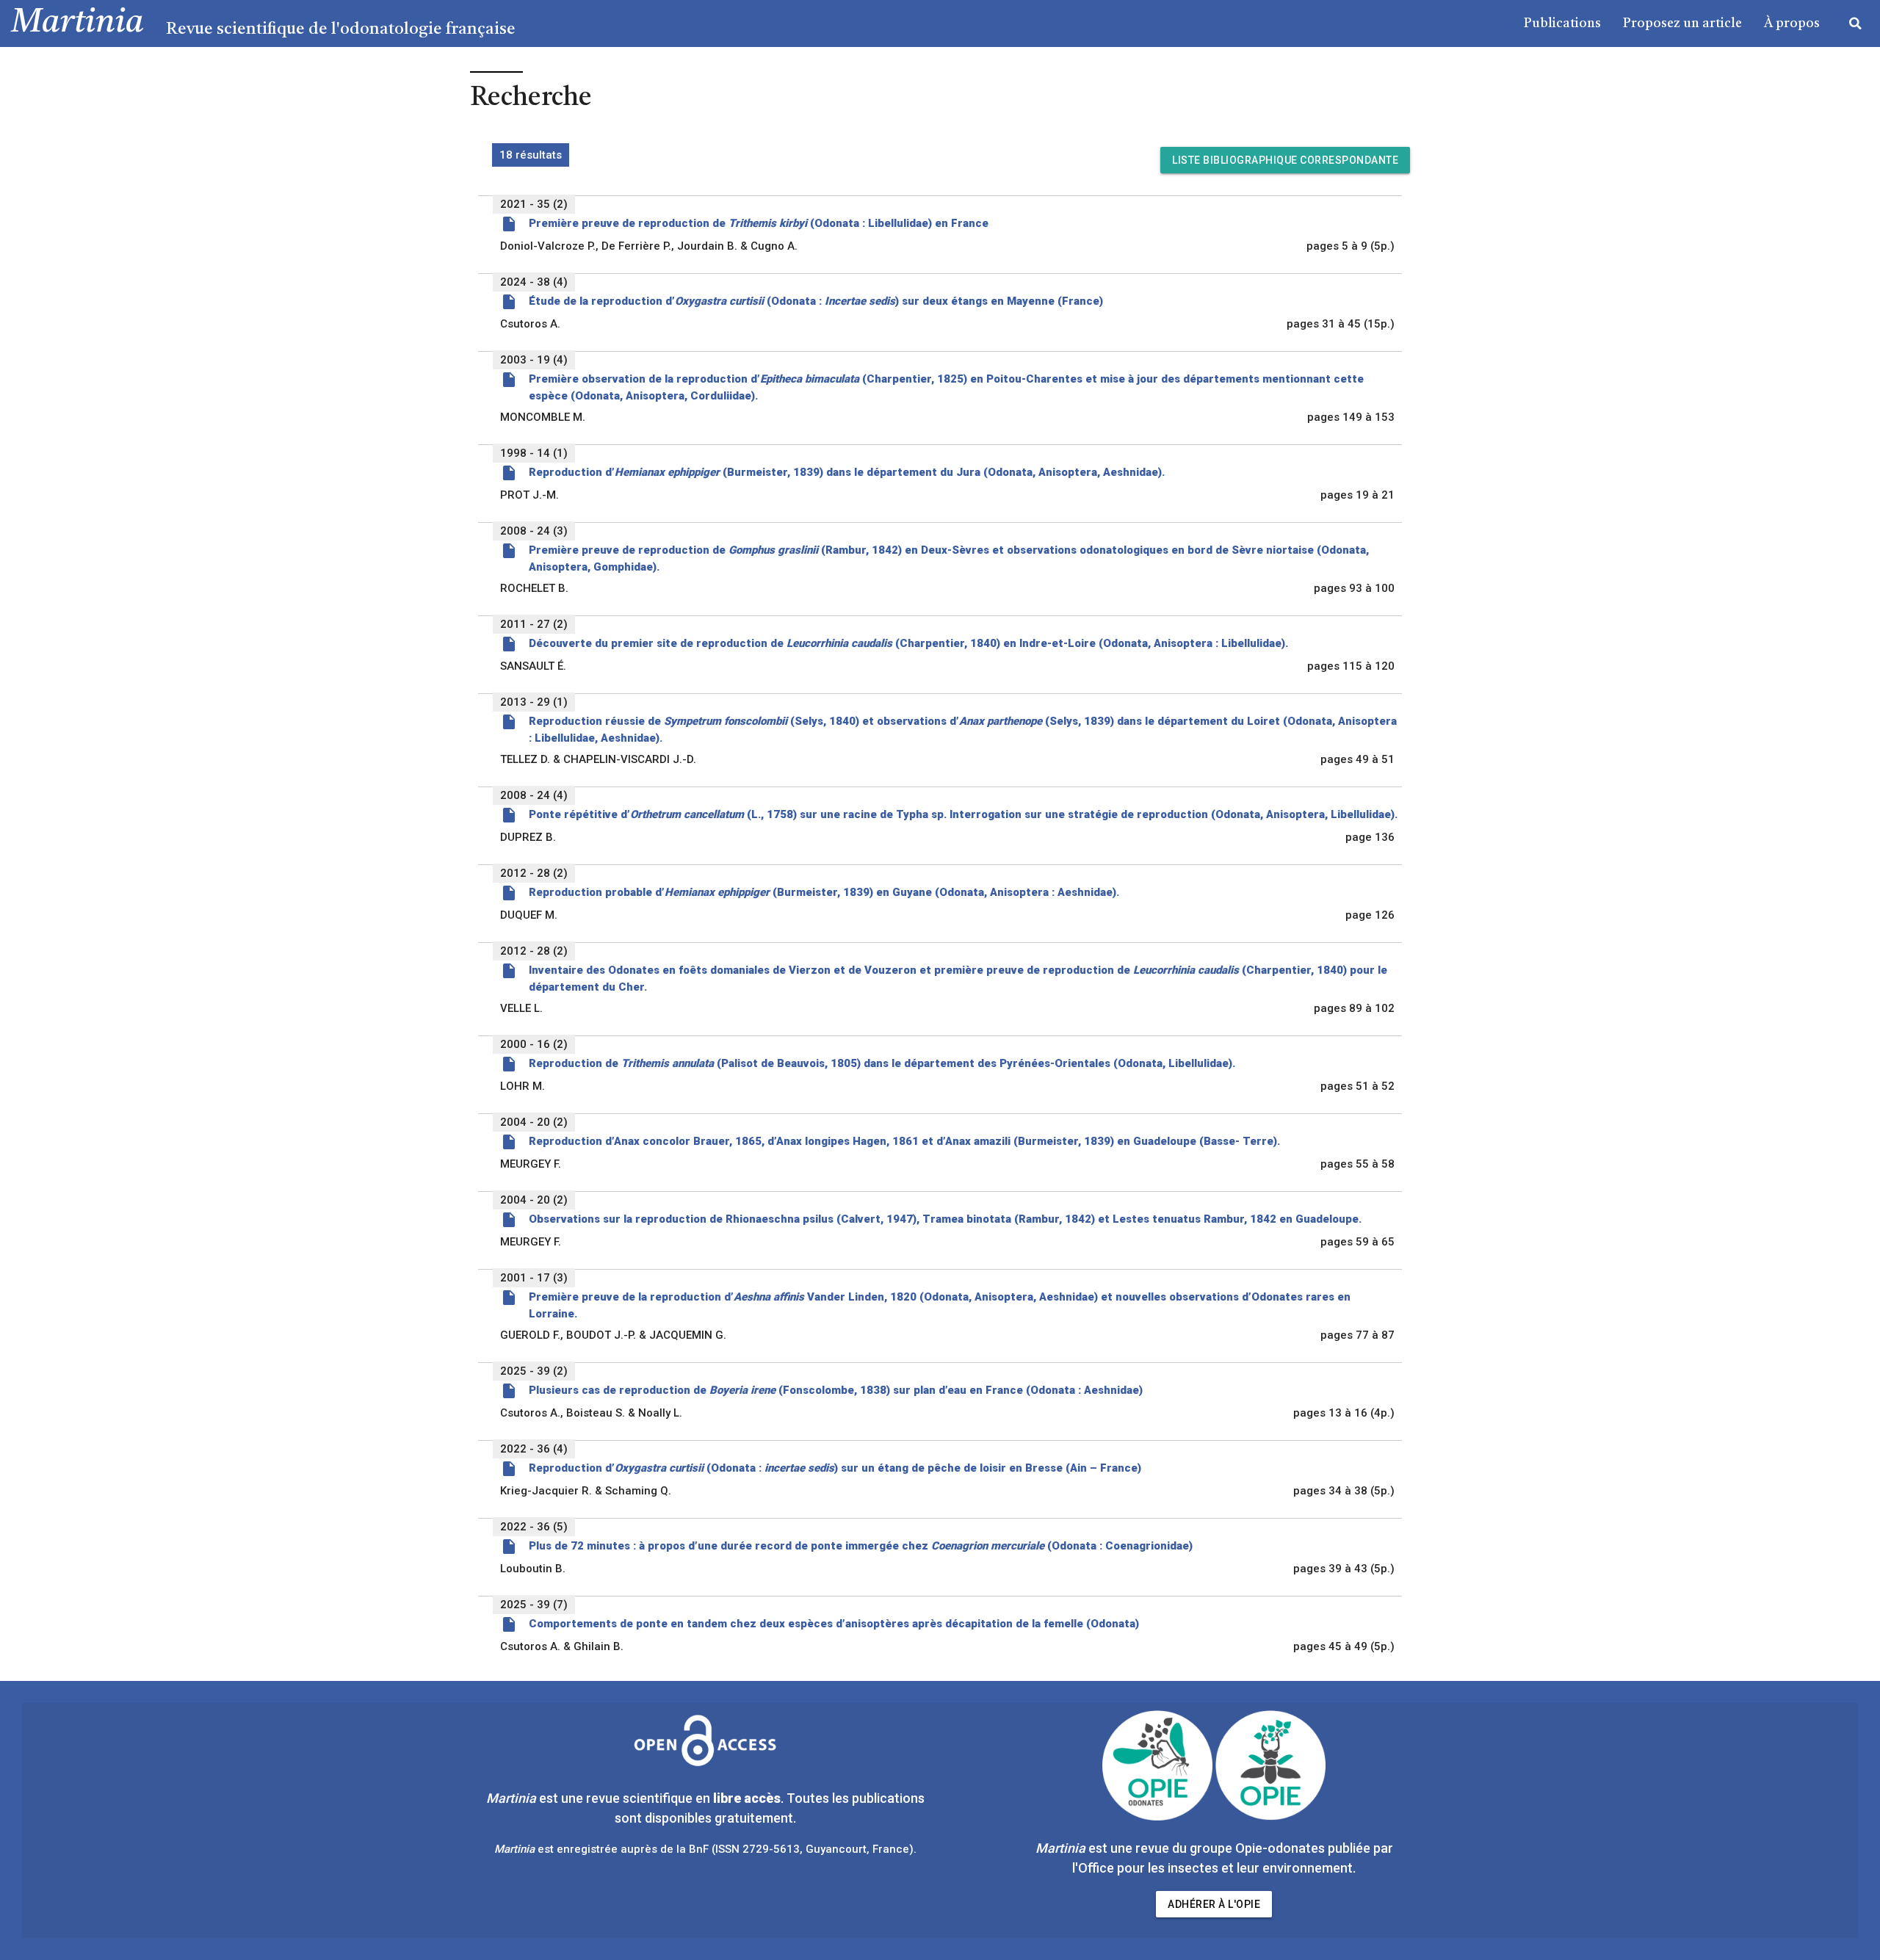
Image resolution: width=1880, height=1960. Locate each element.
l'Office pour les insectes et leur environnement (1212, 1868)
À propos (1792, 23)
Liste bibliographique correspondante (1285, 160)
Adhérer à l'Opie (1214, 1904)
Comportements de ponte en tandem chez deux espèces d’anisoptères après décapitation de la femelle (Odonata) (834, 1624)
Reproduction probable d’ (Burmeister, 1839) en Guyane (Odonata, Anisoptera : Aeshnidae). (824, 892)
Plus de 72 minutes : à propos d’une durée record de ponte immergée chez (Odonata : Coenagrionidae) (861, 1546)
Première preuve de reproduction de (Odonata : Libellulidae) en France (759, 223)
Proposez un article (1682, 23)
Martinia (77, 23)
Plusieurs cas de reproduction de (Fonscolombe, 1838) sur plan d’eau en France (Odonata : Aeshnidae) (836, 1390)
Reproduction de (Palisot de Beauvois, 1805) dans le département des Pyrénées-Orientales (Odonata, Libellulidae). (882, 1063)
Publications (1562, 23)
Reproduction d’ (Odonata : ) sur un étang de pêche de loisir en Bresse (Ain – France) (835, 1468)
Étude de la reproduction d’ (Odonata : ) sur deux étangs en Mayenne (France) (816, 301)
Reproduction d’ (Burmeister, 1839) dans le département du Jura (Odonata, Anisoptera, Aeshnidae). (847, 472)
